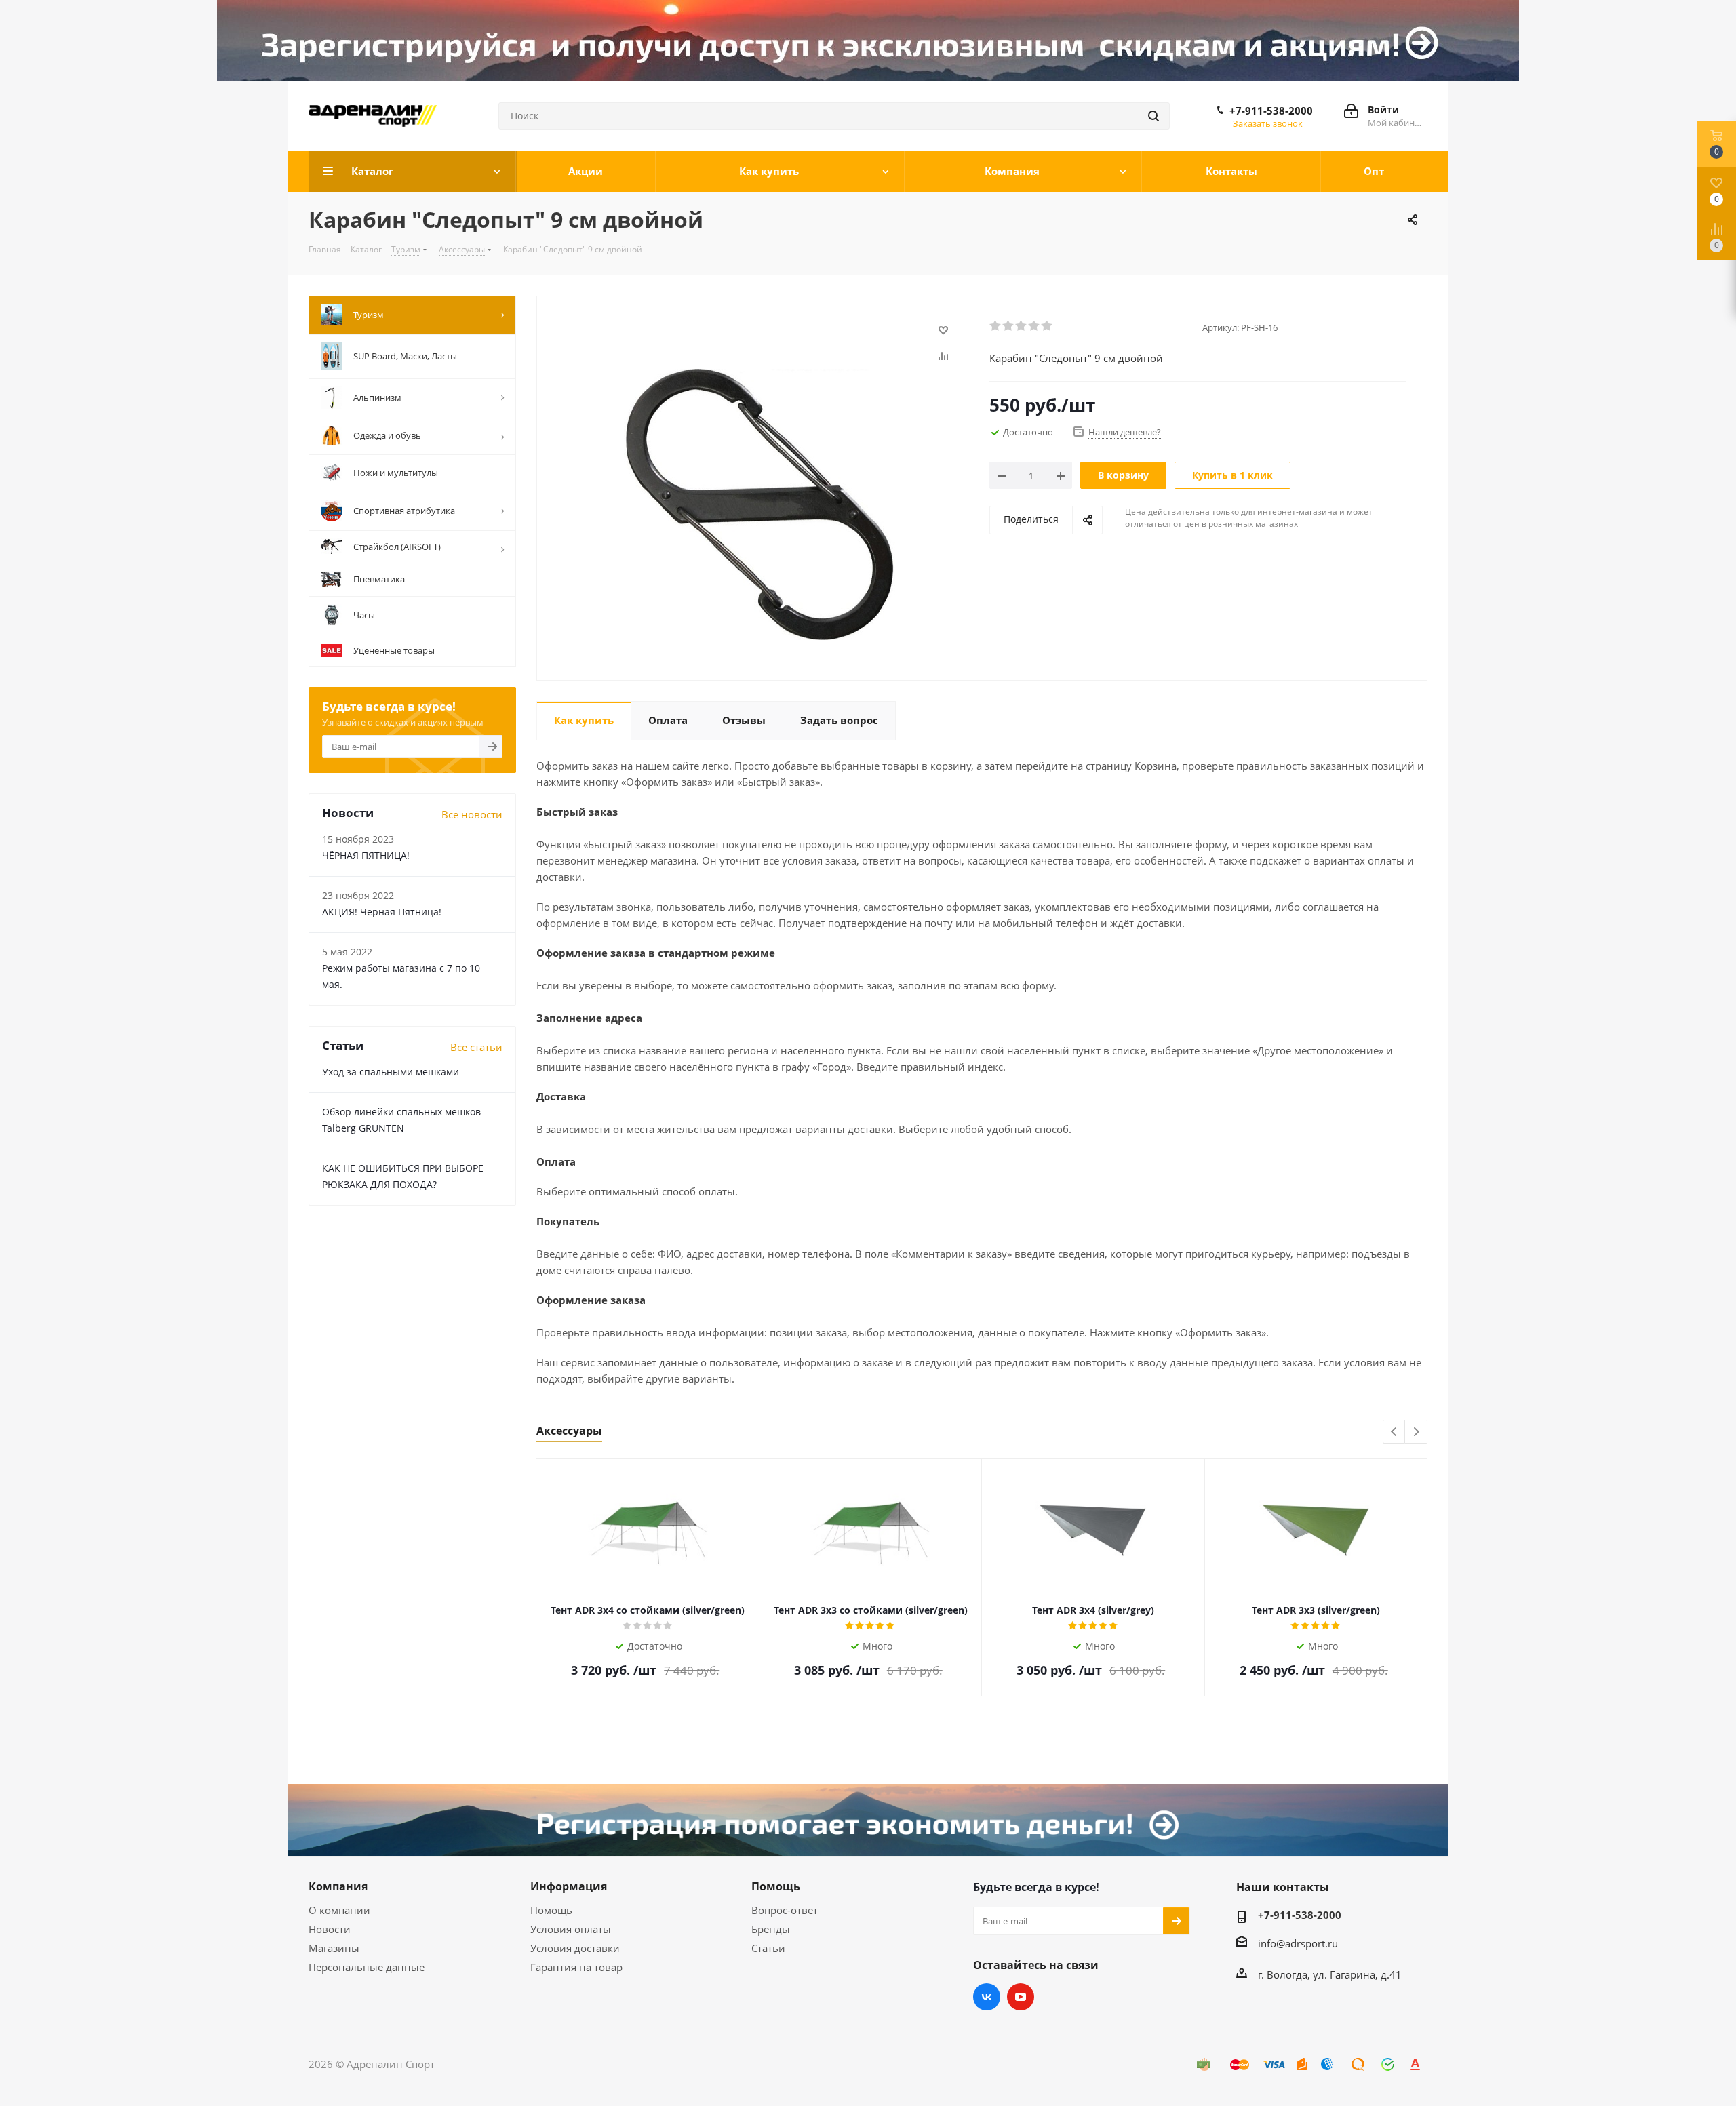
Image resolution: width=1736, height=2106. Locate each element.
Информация (569, 1886)
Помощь (551, 1910)
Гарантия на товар (576, 1967)
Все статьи (476, 1047)
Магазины (334, 1948)
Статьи (768, 1948)
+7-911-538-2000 (1271, 111)
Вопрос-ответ (785, 1910)
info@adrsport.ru (1298, 1943)
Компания (338, 1886)
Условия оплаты (571, 1929)
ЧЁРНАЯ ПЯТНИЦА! (366, 855)
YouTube (1021, 1997)
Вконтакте (987, 1997)
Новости (330, 1929)
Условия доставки (575, 1948)
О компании (339, 1910)
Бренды (771, 1929)
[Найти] (1153, 116)
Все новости (472, 814)
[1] (996, 326)
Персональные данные (367, 1967)
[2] (1009, 326)
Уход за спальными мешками (391, 1072)
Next (1416, 1432)
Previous (1395, 1432)
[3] (1022, 326)
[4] (1034, 326)
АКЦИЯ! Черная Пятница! (382, 912)
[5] (1047, 326)
